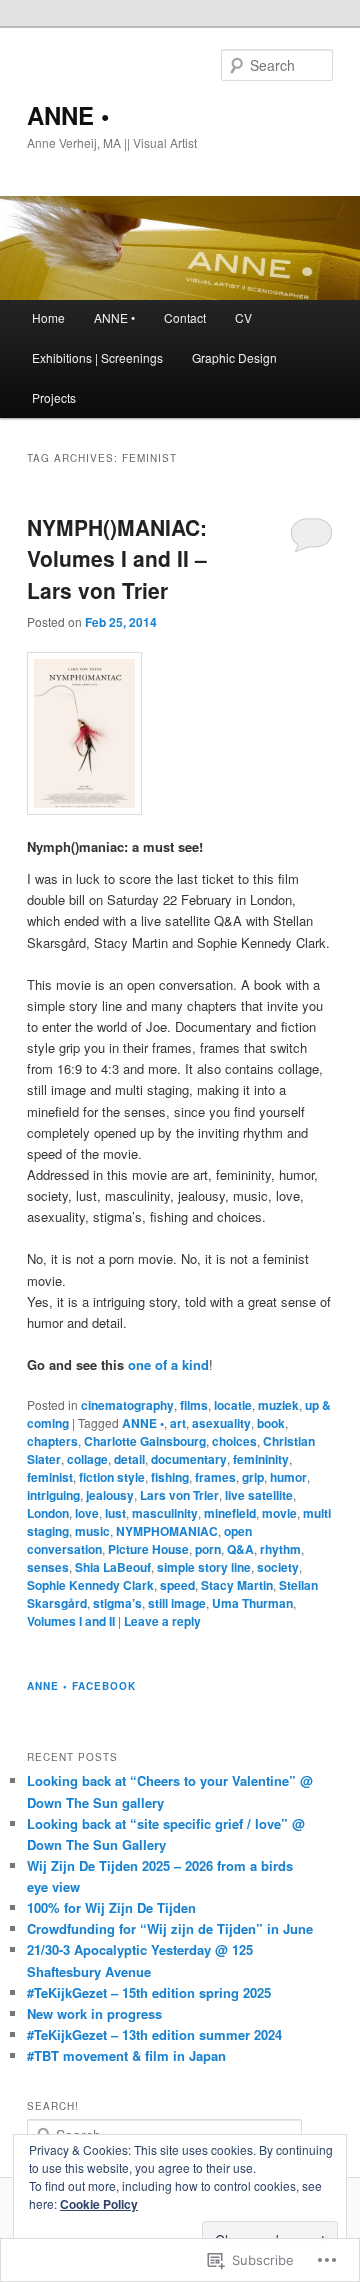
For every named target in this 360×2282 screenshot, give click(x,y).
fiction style (112, 1477)
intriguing (53, 1495)
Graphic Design (234, 357)
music (92, 1531)
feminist (50, 1477)
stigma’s (117, 1603)
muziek (278, 1405)
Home (48, 317)
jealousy (110, 1495)
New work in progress (94, 2013)
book (271, 1423)
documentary (189, 1459)
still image (177, 1603)
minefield (230, 1513)
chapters (52, 1441)
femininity (261, 1459)
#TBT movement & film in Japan (126, 2055)
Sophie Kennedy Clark (90, 1585)
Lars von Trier (179, 1495)
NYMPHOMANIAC (167, 1531)
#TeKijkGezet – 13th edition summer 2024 (154, 2034)
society (278, 1567)
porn (208, 1549)
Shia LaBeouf (113, 1567)
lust (115, 1513)
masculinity (165, 1513)
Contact (185, 317)
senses (48, 1567)
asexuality (221, 1423)
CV (243, 317)
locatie (233, 1405)
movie (279, 1513)
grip (253, 1477)
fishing (170, 1477)
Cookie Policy (99, 2204)
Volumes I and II (71, 1621)
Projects (54, 397)
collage (87, 1459)
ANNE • (68, 115)
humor (288, 1477)
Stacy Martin (237, 1585)
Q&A (240, 1549)
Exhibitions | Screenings (97, 357)
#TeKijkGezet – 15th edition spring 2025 (149, 1992)
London (48, 1513)
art (178, 1423)
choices (234, 1441)
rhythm (280, 1549)
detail (129, 1459)
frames (215, 1477)
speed (177, 1585)
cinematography (127, 1405)
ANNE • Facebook (81, 1686)
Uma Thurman (252, 1603)
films (194, 1405)
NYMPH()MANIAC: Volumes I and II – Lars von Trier (117, 558)
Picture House (148, 1549)
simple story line (204, 1567)
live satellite (259, 1495)
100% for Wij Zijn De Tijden (111, 1907)
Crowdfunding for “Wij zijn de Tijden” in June (170, 1928)
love (87, 1513)
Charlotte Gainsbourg (145, 1441)
